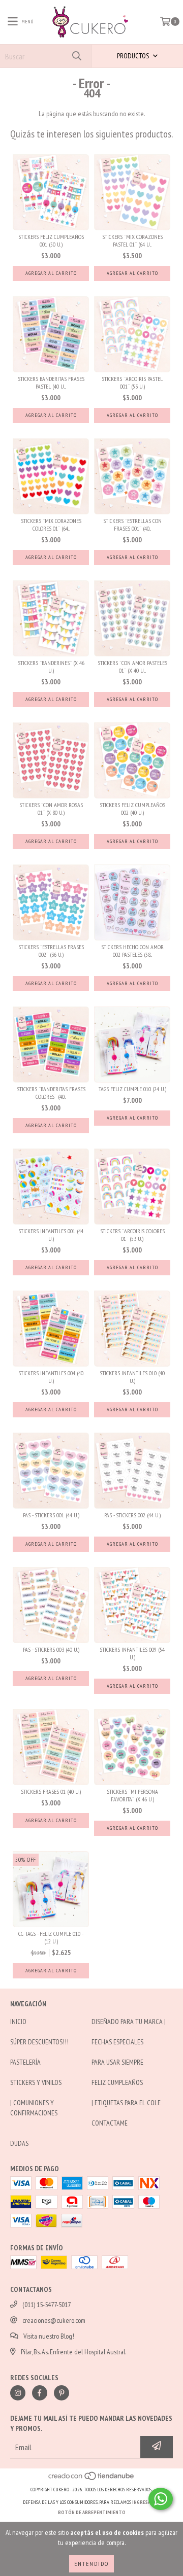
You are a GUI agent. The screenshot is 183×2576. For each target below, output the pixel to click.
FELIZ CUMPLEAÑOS (117, 2082)
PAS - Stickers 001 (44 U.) (51, 1515)
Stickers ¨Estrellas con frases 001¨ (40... (132, 525)
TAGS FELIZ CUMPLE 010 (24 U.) (132, 1089)
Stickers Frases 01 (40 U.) (51, 1791)
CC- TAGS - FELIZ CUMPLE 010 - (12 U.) (51, 1937)
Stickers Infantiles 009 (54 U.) (132, 1653)
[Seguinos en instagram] (18, 2393)
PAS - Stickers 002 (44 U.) (132, 1515)
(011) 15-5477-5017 (47, 2305)
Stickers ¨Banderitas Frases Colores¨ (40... (51, 1093)
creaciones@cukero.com (54, 2320)
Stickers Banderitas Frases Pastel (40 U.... (51, 382)
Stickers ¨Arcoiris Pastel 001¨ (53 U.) (132, 382)
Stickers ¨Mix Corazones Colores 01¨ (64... (51, 525)
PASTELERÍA (25, 2062)
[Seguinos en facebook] (40, 2393)
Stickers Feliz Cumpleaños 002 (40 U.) (132, 809)
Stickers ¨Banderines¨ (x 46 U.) (51, 667)
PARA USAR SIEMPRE (117, 2062)
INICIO (18, 2022)
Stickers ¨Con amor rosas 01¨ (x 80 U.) (51, 809)
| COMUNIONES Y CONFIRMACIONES (34, 2108)
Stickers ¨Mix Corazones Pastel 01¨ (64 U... (132, 240)
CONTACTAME (110, 2123)
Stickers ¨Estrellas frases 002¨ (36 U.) (51, 951)
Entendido (91, 2564)
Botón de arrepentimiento (92, 2512)
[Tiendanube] (92, 2479)
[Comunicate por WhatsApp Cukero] (161, 2499)
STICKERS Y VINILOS (36, 2082)
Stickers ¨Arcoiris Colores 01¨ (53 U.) (132, 1235)
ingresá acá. (146, 2502)
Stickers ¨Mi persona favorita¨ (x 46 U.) (132, 1795)
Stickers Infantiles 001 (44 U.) (51, 1235)
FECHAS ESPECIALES (117, 2042)
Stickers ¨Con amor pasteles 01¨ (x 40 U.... (132, 667)
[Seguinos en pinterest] (62, 2393)
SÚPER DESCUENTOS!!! (39, 2042)
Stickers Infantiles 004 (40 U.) (51, 1377)
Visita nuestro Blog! (49, 2336)
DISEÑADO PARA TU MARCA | (129, 2022)
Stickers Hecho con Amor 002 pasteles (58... (132, 951)
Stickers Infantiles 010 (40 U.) (132, 1377)
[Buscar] (76, 56)
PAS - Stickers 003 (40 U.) (51, 1649)
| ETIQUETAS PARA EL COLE (126, 2103)
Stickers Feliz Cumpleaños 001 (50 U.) (51, 240)
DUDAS (19, 2143)
